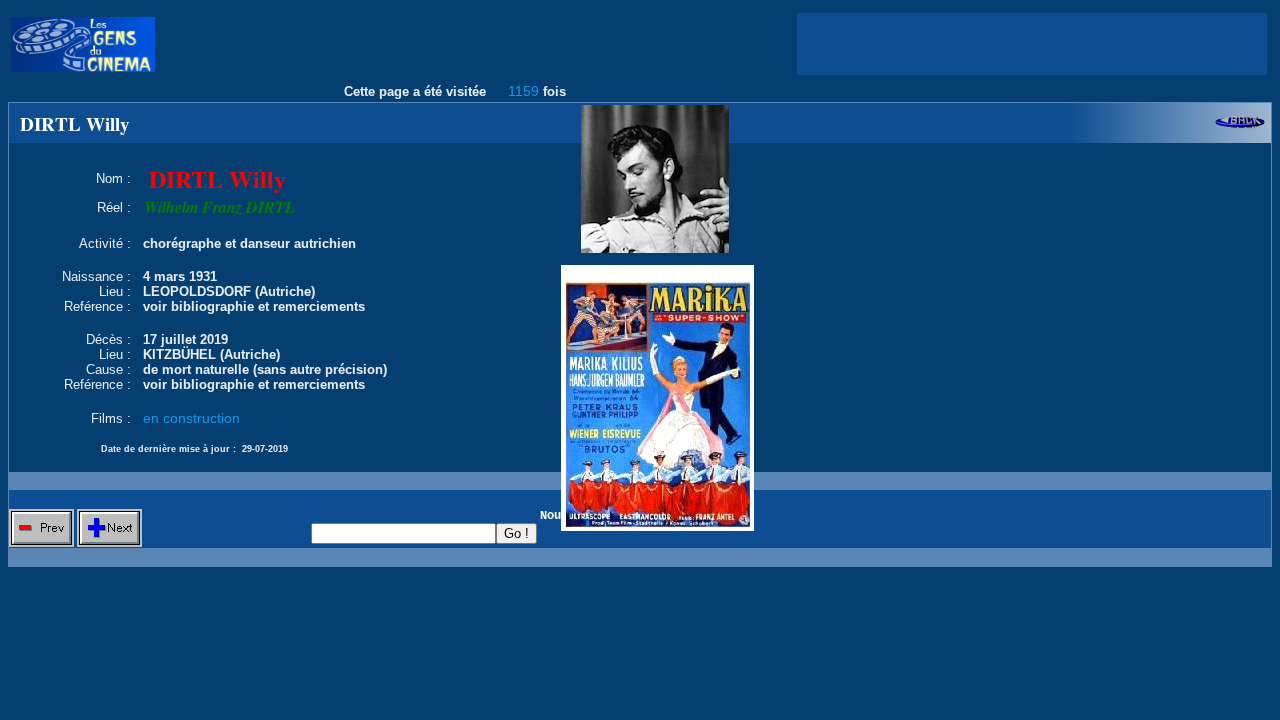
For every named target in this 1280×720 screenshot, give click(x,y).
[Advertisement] (1032, 44)
